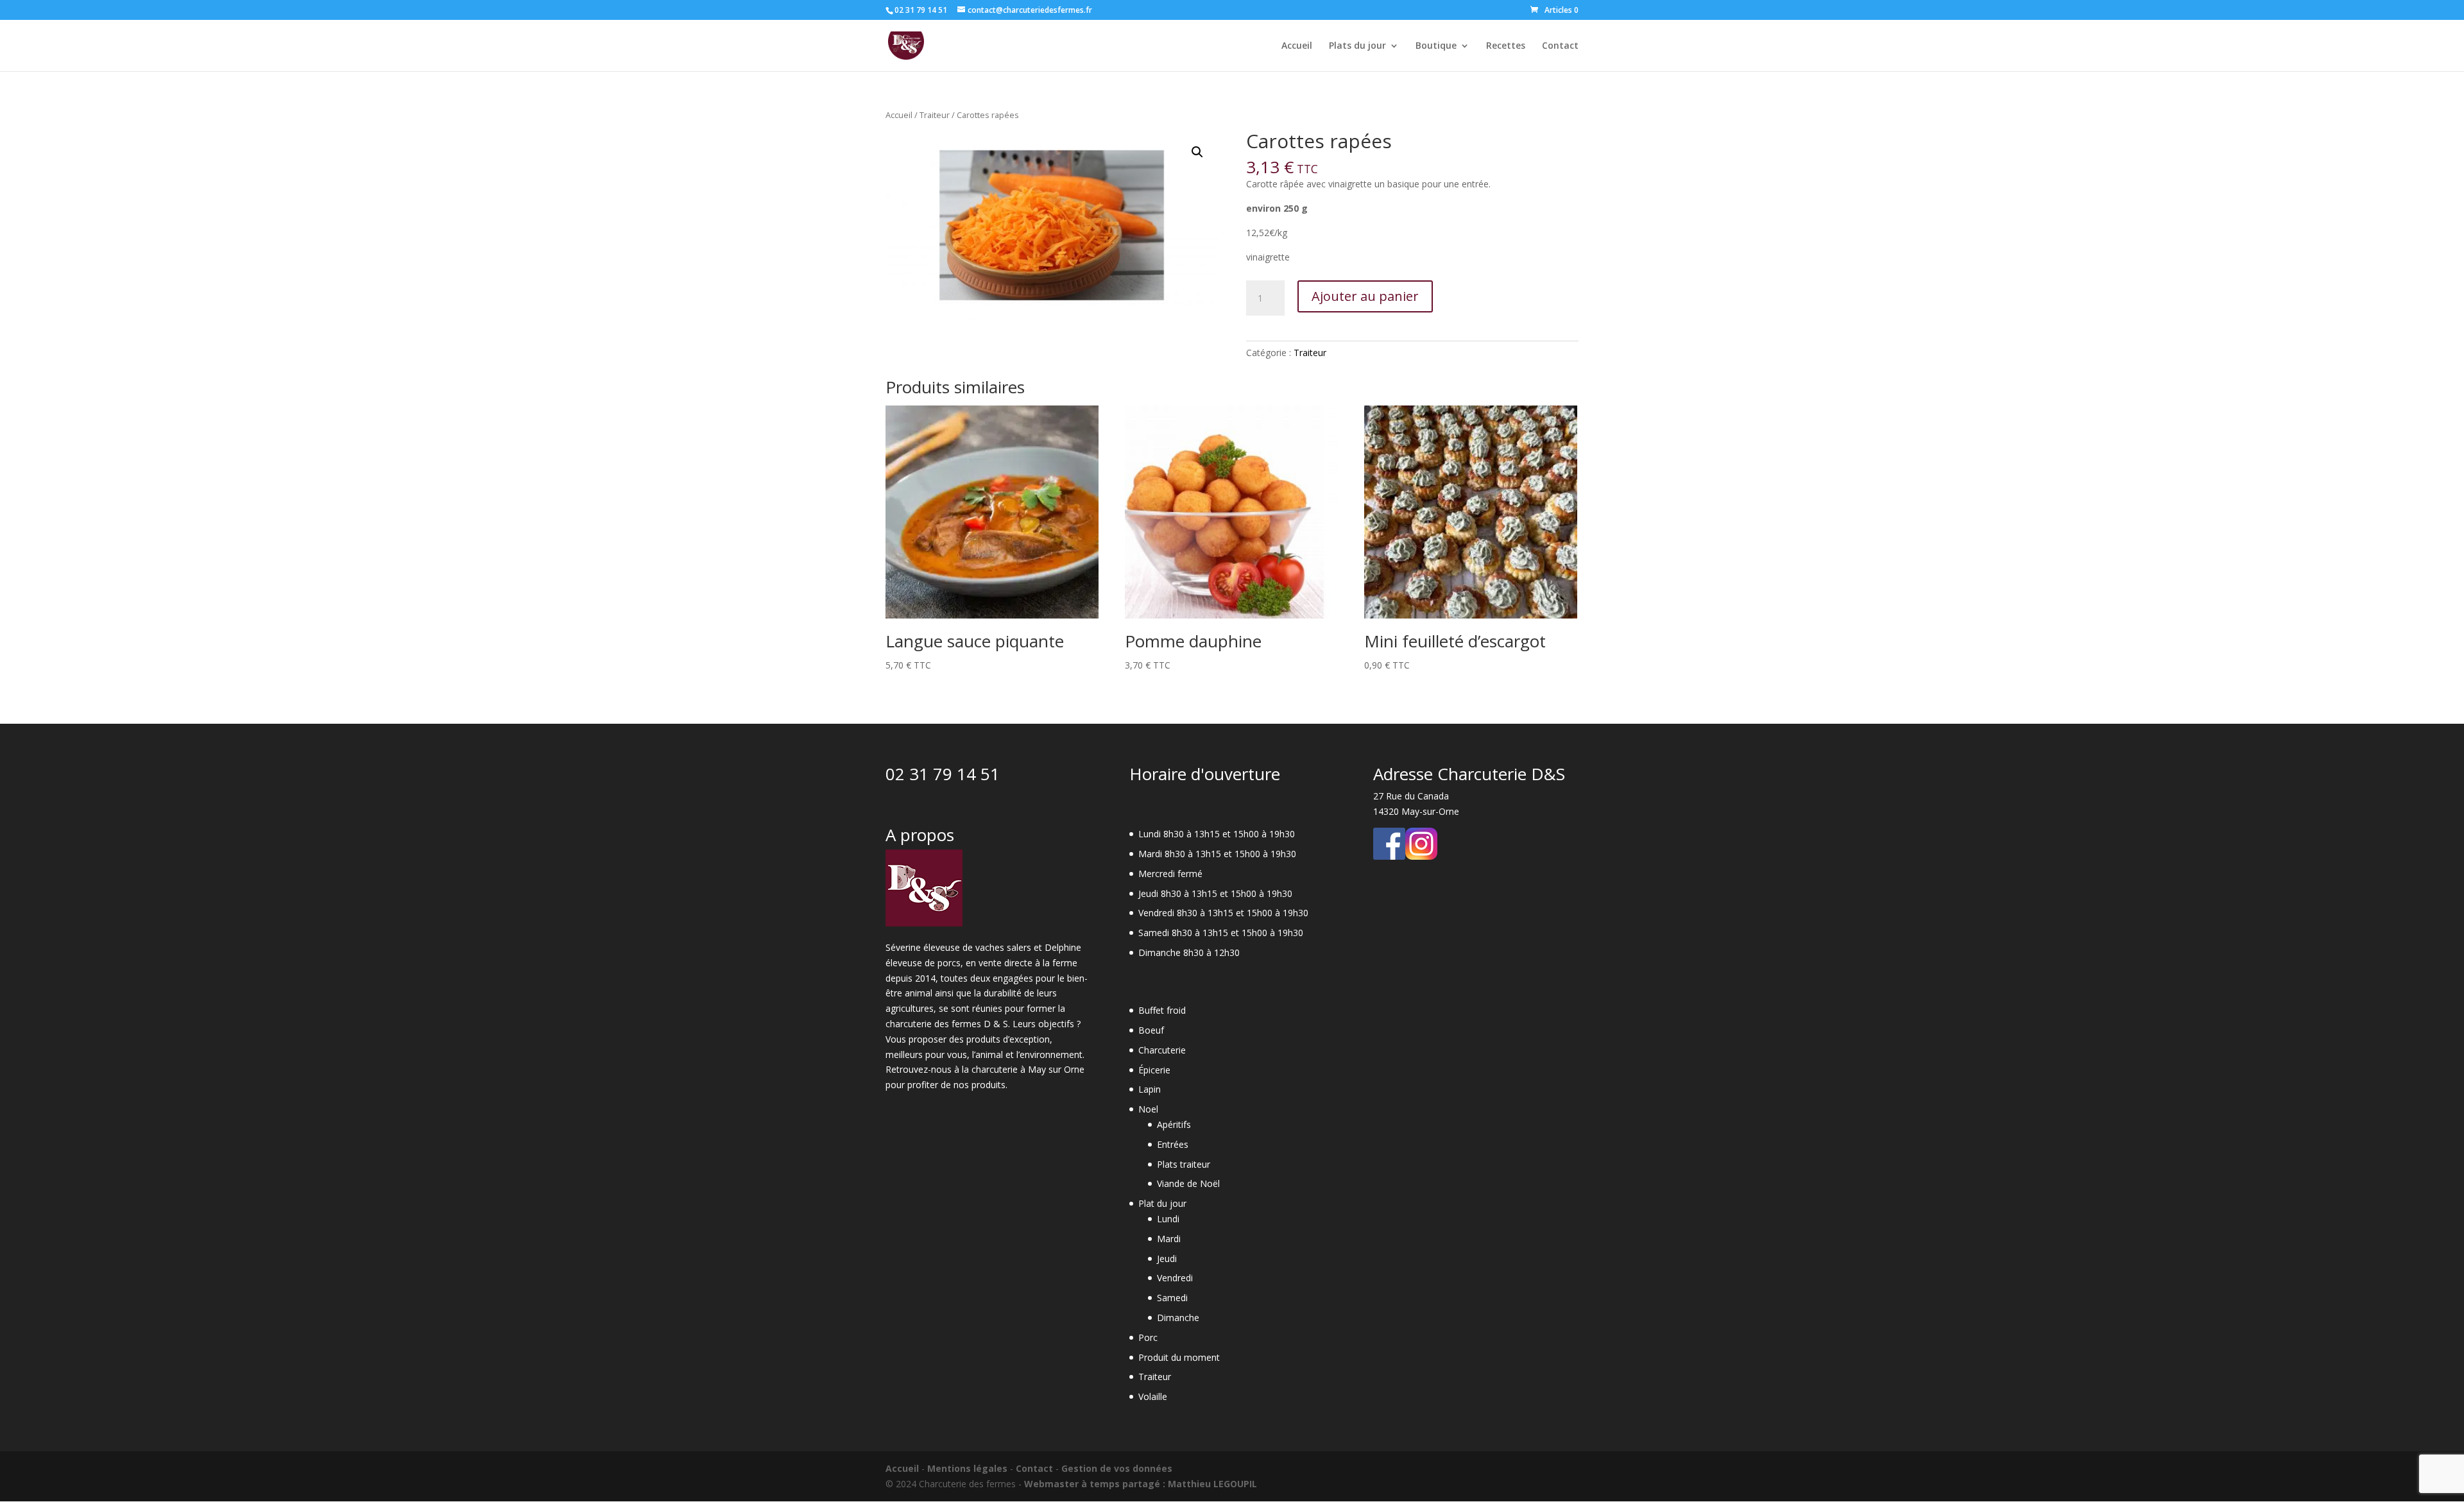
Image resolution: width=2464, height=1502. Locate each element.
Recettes (1506, 46)
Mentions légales (967, 1468)
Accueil (1297, 46)
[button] (1197, 152)
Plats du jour (1357, 46)
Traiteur (935, 115)
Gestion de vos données (1117, 1468)
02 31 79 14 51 (943, 774)
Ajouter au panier (1365, 296)
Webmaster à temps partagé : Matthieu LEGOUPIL (1141, 1484)
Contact (1560, 46)
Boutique (1436, 46)
